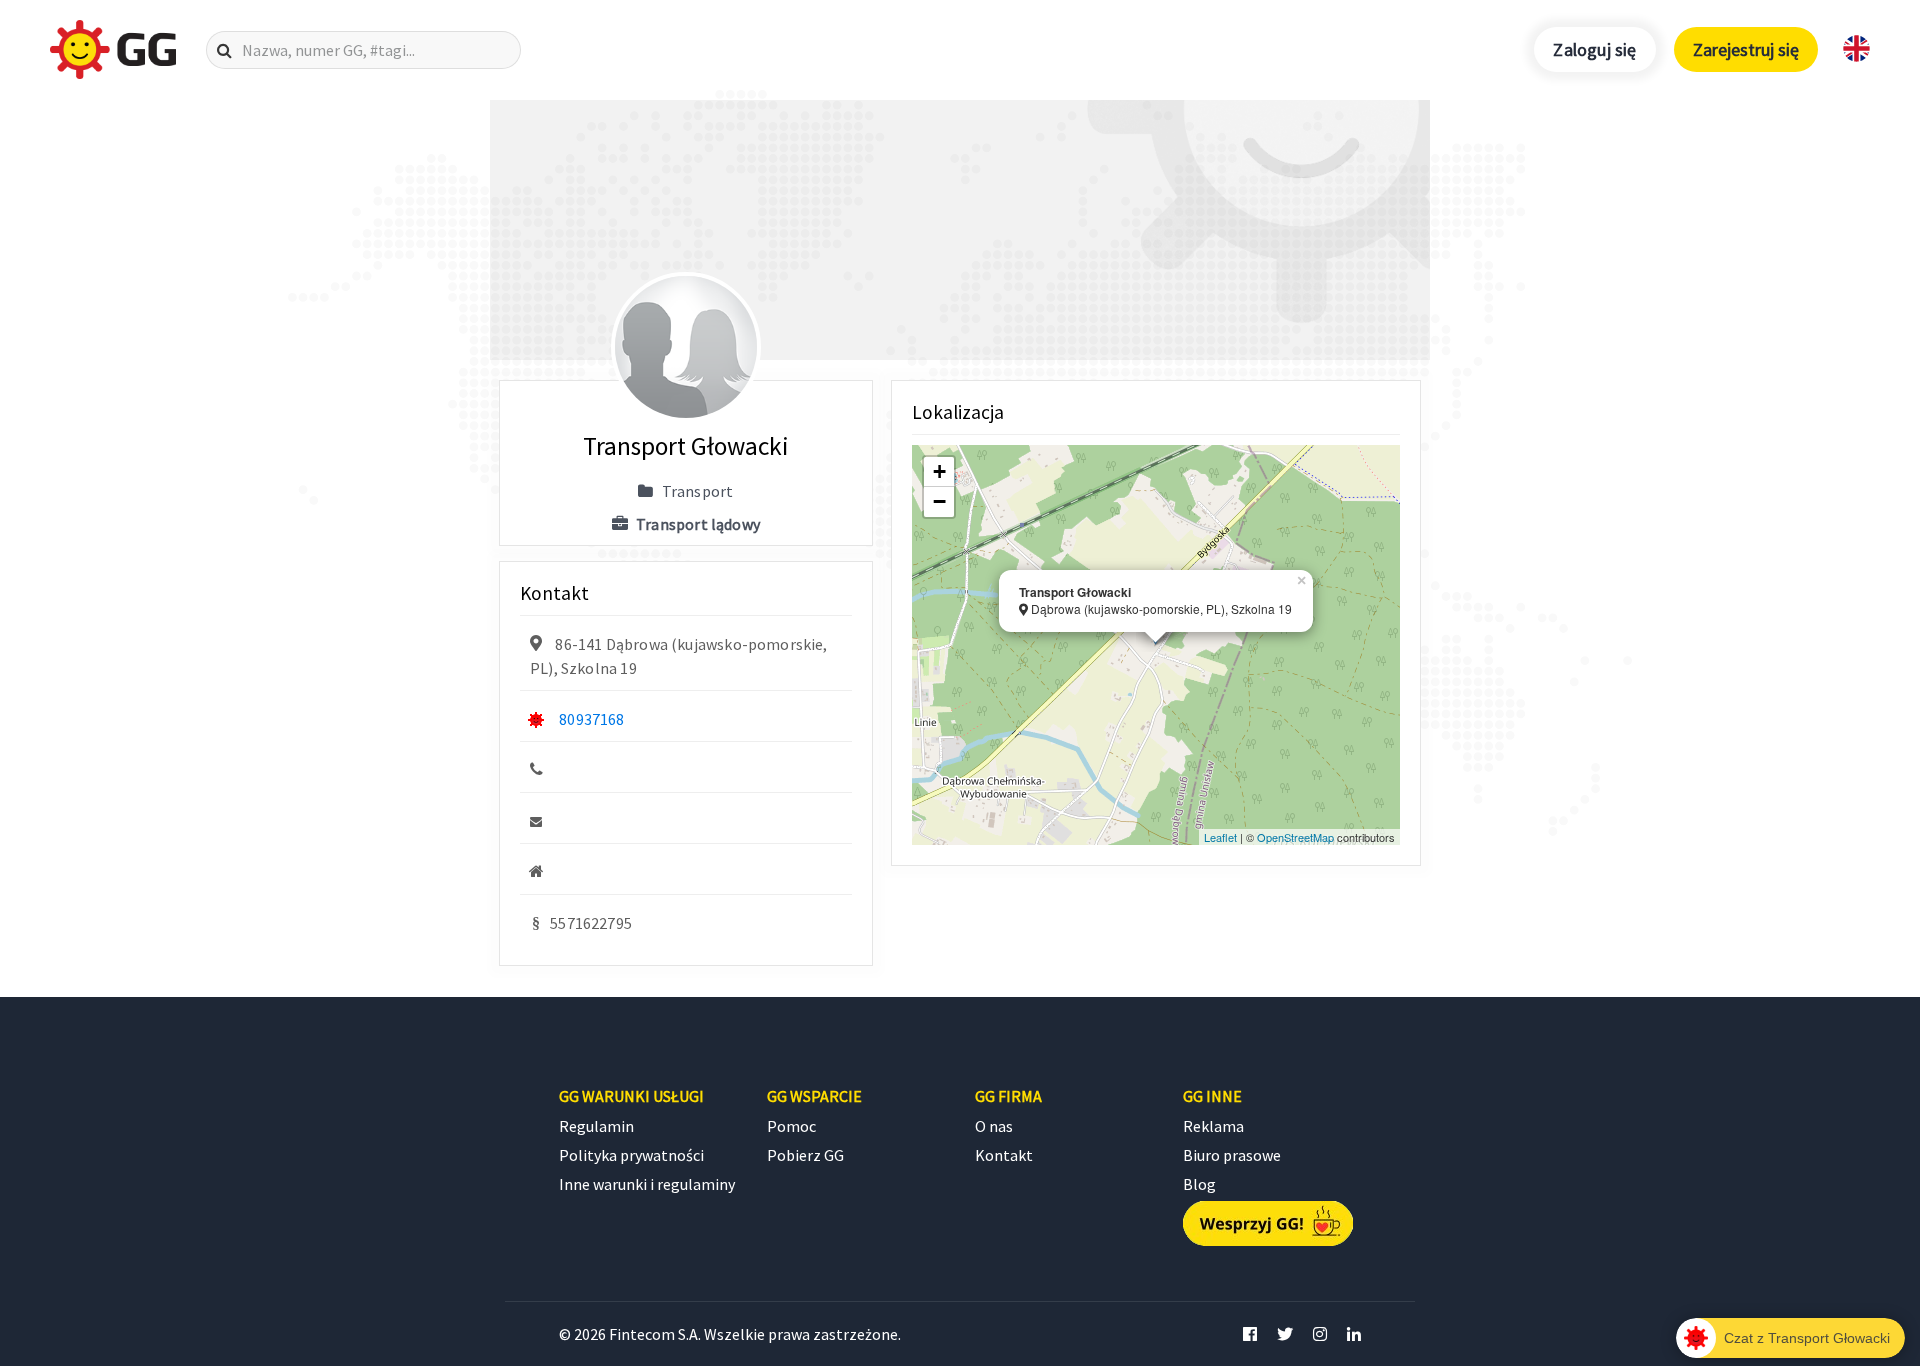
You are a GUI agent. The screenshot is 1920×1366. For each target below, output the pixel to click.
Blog (1199, 1184)
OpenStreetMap (1295, 837)
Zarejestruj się (1746, 49)
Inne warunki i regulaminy (647, 1184)
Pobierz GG (805, 1155)
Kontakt (1004, 1155)
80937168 (591, 719)
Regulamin (596, 1126)
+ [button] (939, 471)
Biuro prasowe (1232, 1155)
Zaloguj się (1594, 49)
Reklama (1213, 1126)
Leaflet (1220, 837)
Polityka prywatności (631, 1155)
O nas (994, 1126)
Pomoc (791, 1126)
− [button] (939, 501)
